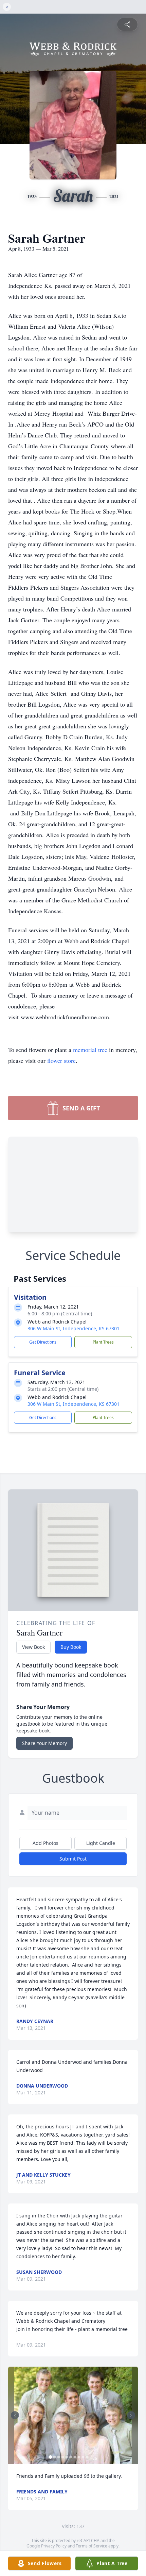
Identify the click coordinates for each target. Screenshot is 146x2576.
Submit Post (73, 1859)
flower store (61, 1060)
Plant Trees (103, 1342)
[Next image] (131, 2415)
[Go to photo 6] (71, 2457)
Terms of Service (92, 2546)
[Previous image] (15, 2415)
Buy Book (71, 1647)
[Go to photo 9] (83, 2457)
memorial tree (90, 1050)
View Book (33, 1647)
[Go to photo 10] (87, 2457)
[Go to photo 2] (55, 2457)
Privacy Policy (54, 2546)
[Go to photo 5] (67, 2457)
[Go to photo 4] (63, 2457)
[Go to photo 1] (51, 2457)
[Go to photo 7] (75, 2457)
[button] (73, 2415)
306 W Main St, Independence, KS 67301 (74, 1328)
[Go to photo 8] (79, 2457)
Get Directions (43, 1342)
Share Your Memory (44, 1743)
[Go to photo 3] (59, 2457)
